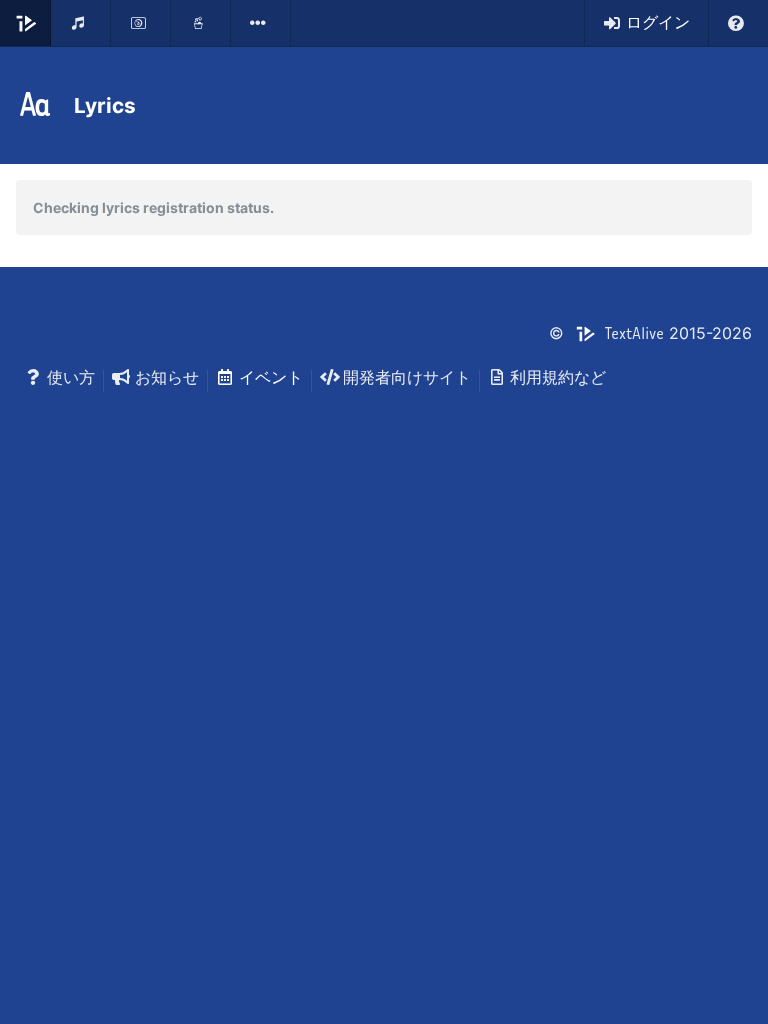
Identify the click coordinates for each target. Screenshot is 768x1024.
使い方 (71, 377)
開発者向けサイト (407, 377)
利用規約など (558, 377)
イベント (271, 377)
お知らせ (167, 377)
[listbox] (261, 23)
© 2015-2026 (650, 333)
